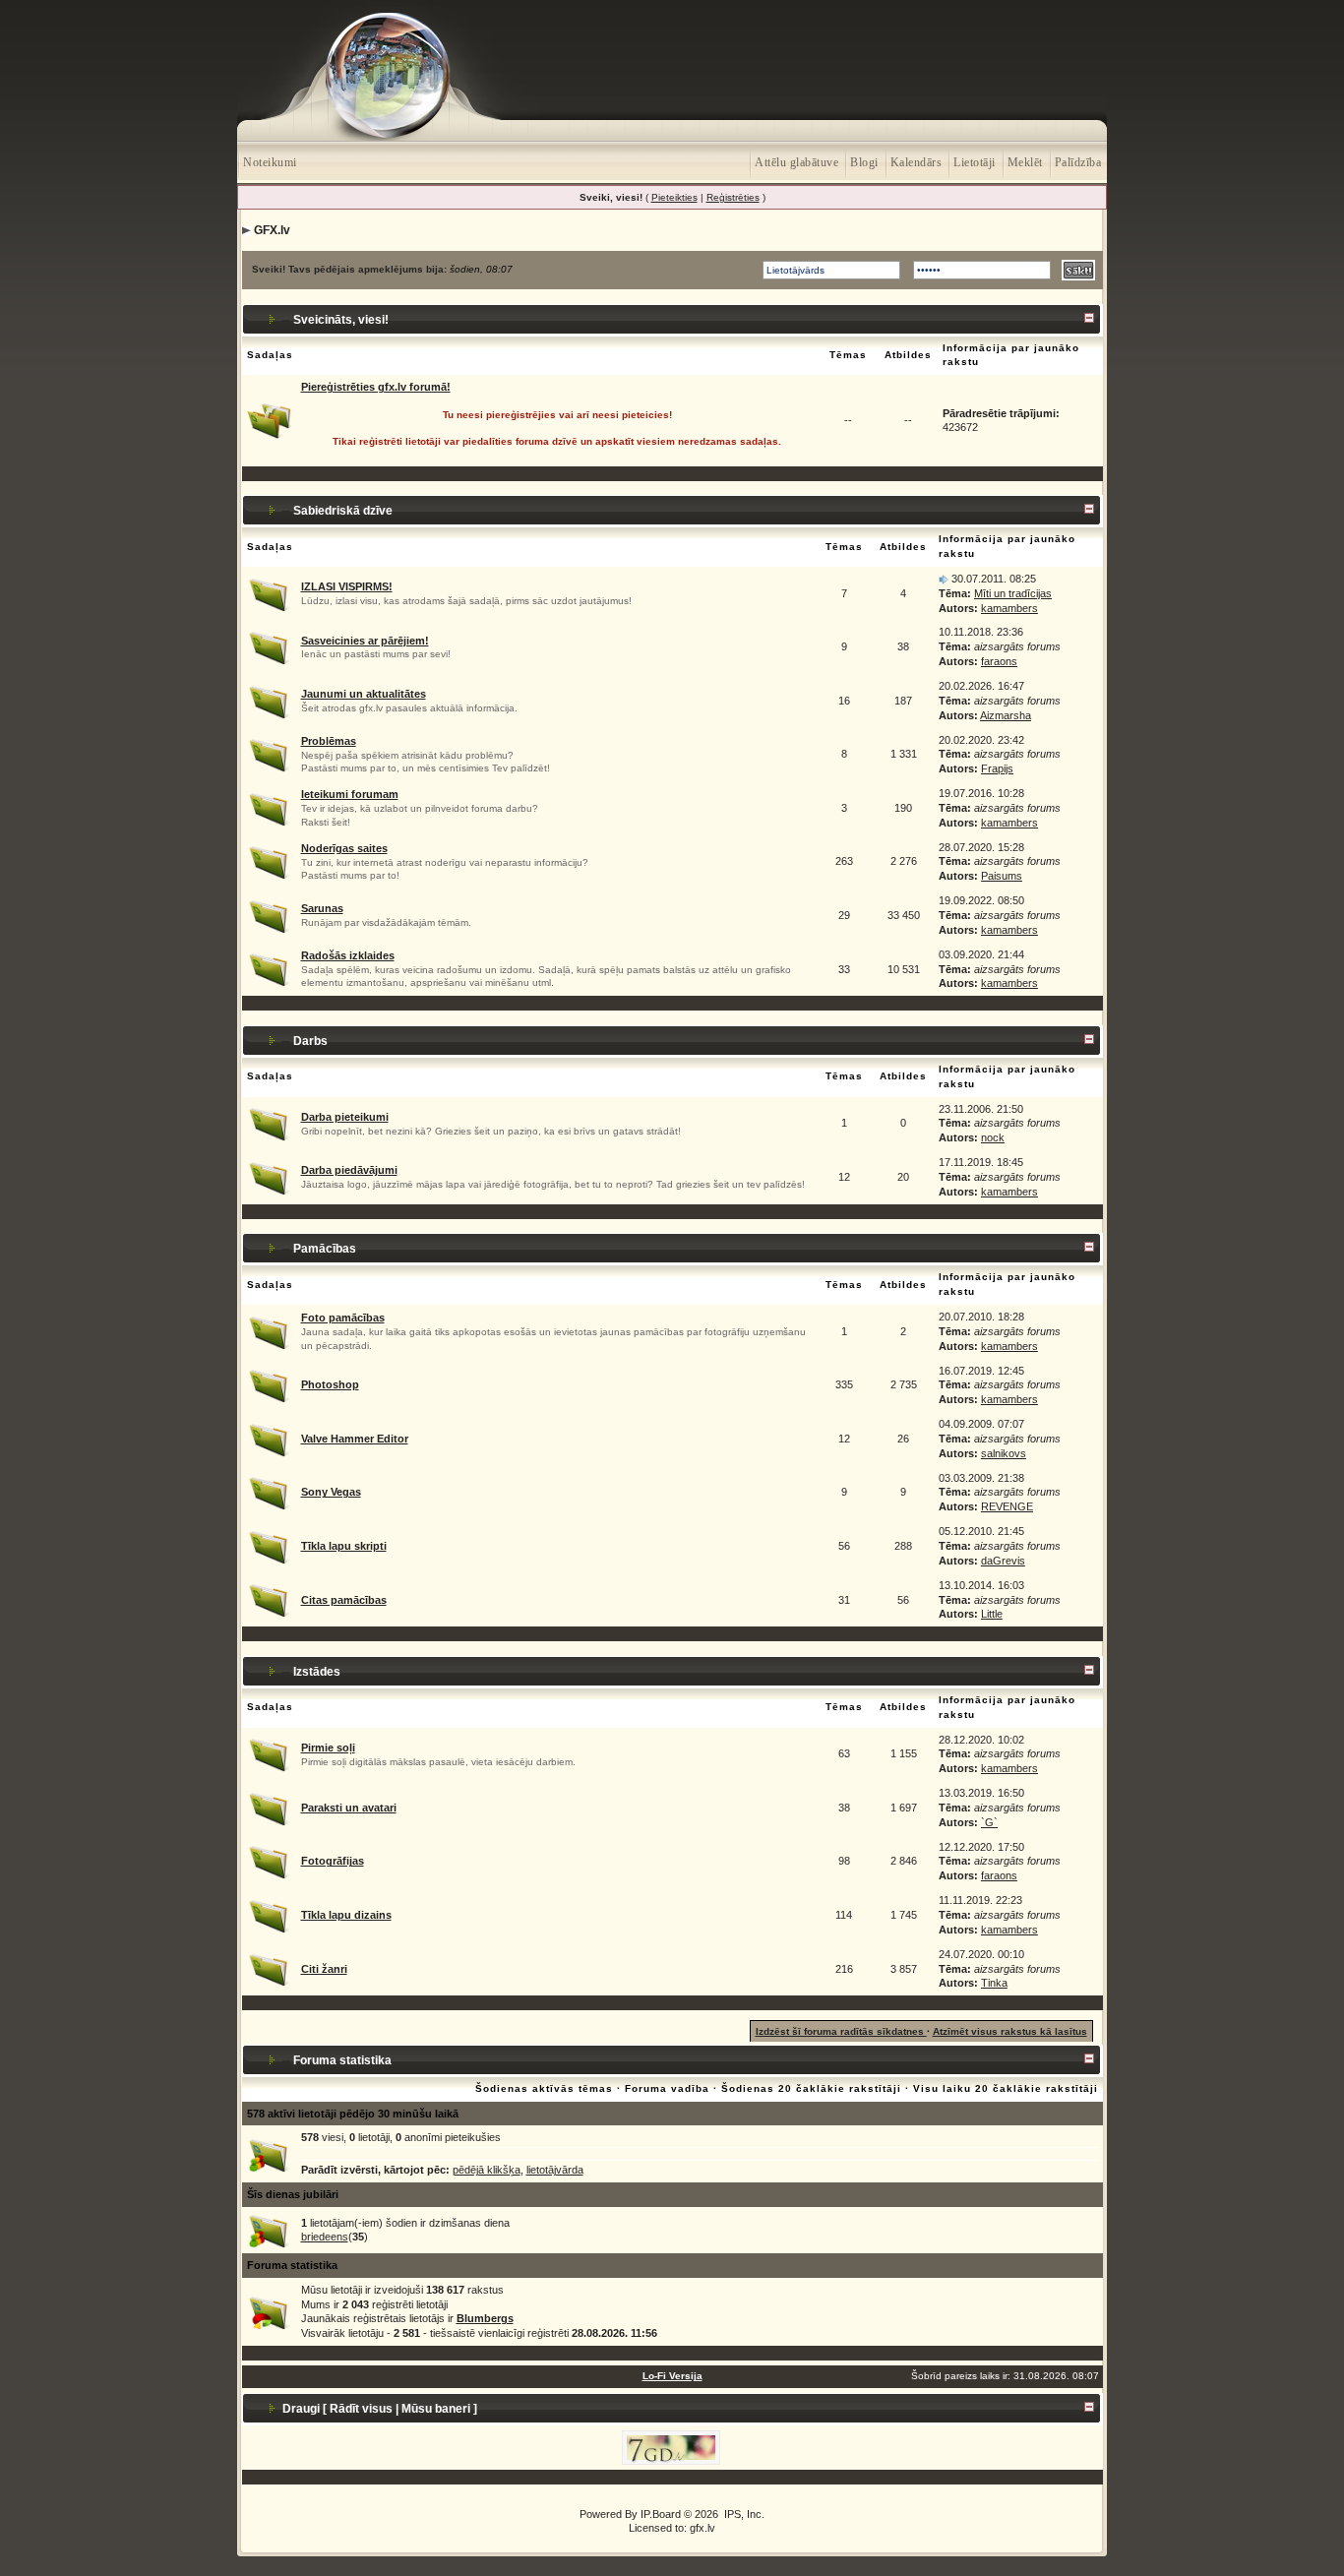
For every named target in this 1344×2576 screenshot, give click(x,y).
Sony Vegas (331, 1492)
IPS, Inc (743, 2514)
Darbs (310, 1041)
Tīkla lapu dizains (346, 1915)
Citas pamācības (344, 1600)
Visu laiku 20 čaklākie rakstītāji (1006, 2088)
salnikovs (1004, 1453)
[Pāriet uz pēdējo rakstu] (944, 579)
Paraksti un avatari (349, 1808)
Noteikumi (270, 162)
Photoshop (330, 1384)
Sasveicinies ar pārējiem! (365, 641)
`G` (989, 1822)
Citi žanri (324, 1969)
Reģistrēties (733, 197)
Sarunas (322, 908)
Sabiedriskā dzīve (343, 511)
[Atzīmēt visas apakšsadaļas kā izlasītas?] (269, 700)
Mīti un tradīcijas (1013, 593)
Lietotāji (975, 162)
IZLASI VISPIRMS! (347, 586)
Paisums (1002, 876)
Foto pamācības (343, 1318)
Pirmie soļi (328, 1748)
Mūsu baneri (436, 2409)
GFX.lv (272, 230)
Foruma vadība (667, 2088)
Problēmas (329, 741)
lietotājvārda (555, 2170)
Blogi (864, 162)
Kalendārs (916, 162)
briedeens (325, 2237)
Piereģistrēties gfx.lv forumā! (376, 387)
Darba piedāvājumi (349, 1170)
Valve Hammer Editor (355, 1439)
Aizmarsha (1006, 715)
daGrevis (1003, 1561)
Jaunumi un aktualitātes (364, 694)
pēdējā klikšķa (487, 2170)
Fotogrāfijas (333, 1861)
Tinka (994, 1983)
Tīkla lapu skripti (344, 1546)
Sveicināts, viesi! (341, 320)
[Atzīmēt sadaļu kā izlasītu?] (269, 592)
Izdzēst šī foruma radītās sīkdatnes (841, 2031)
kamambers (1009, 608)
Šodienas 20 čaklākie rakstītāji (813, 2088)
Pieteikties (674, 197)
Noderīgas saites (344, 848)
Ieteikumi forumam (350, 794)
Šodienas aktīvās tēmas (544, 2088)
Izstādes (317, 1672)
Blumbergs (485, 2318)
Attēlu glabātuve (796, 162)
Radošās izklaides (348, 955)
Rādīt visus (361, 2409)
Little (992, 1614)
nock (993, 1137)
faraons (999, 661)
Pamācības (325, 1249)
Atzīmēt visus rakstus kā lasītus (1010, 2031)
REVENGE (1007, 1506)
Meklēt (1025, 162)
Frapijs (997, 768)
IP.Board (661, 2514)
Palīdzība (1078, 162)
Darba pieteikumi (345, 1117)
